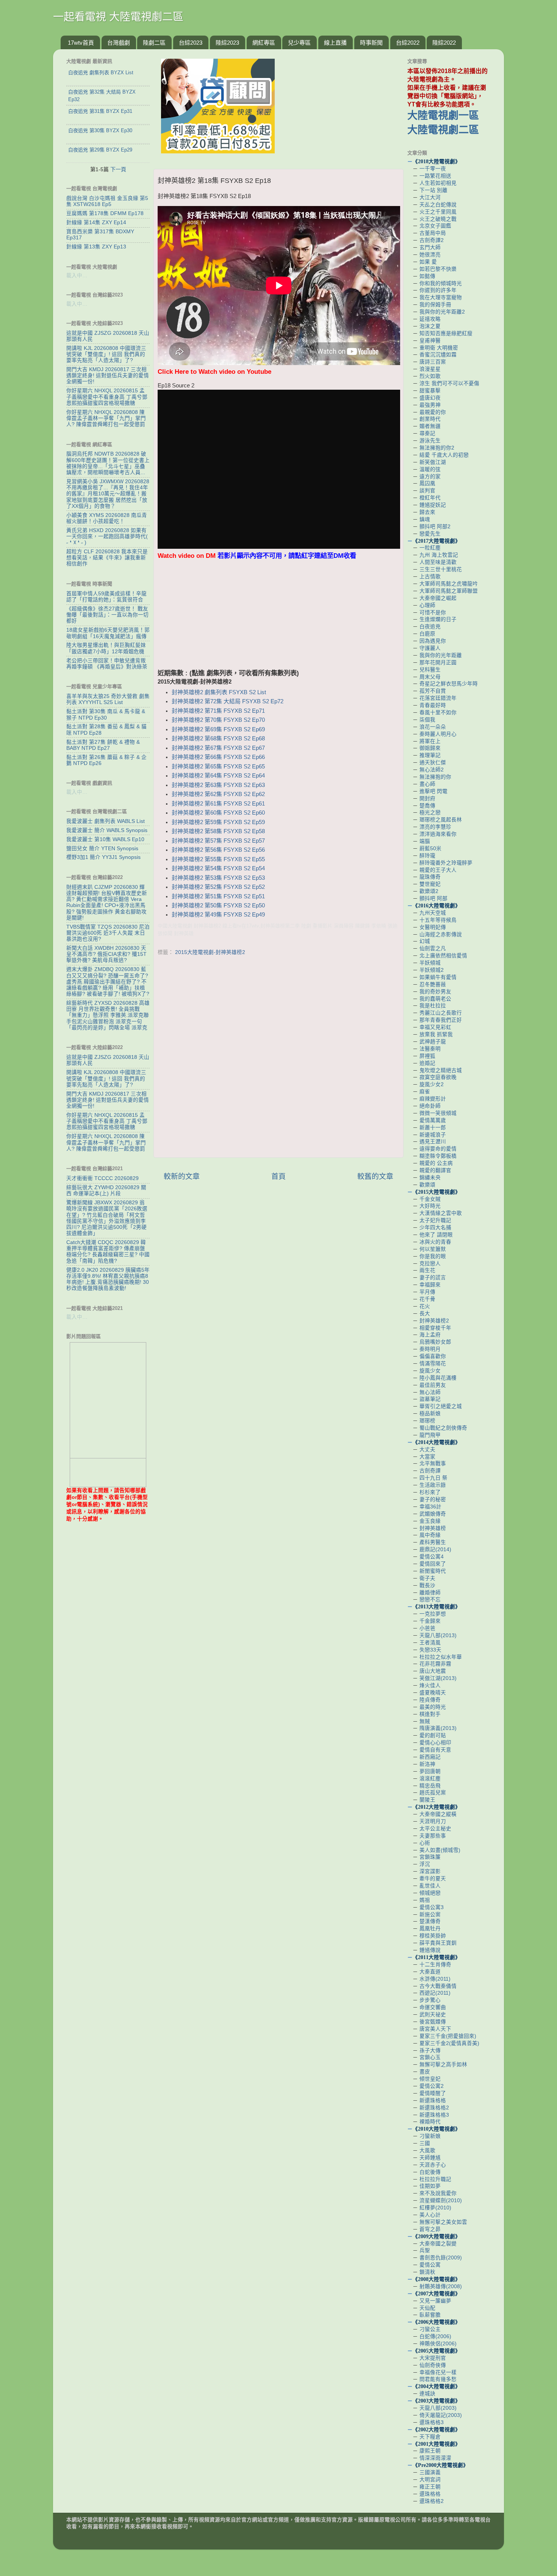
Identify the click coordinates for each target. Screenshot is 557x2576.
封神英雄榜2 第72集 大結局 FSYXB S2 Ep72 (228, 701)
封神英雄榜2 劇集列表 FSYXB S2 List (219, 692)
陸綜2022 (444, 43)
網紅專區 (264, 43)
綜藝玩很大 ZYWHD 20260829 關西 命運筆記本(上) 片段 (106, 1190)
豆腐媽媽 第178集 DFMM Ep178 (105, 213)
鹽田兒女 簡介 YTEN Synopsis (102, 849)
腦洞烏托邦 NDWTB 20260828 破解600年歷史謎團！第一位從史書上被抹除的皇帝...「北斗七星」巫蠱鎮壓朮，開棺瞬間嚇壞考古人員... (108, 463)
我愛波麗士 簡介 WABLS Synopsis (107, 830)
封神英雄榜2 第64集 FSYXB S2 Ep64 (218, 776)
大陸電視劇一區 (443, 116)
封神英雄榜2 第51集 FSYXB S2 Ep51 (218, 896)
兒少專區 (299, 43)
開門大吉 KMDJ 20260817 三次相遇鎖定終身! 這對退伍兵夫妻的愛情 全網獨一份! (108, 375)
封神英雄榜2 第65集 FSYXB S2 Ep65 (218, 767)
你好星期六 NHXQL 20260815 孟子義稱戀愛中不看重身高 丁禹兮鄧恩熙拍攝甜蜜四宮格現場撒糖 (107, 397)
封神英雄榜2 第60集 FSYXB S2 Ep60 (218, 813)
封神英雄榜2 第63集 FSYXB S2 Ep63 (218, 785)
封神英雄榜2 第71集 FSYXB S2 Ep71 (218, 711)
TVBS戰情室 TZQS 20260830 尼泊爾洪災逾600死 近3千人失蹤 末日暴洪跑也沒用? (108, 933)
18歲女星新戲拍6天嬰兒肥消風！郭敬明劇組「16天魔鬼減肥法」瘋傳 (108, 633)
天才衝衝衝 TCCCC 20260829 (102, 1178)
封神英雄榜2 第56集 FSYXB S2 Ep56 (218, 850)
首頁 (278, 1176)
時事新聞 (371, 43)
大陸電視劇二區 (443, 130)
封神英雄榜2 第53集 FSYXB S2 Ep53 (218, 878)
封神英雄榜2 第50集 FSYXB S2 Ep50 (218, 906)
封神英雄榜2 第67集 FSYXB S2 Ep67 (218, 748)
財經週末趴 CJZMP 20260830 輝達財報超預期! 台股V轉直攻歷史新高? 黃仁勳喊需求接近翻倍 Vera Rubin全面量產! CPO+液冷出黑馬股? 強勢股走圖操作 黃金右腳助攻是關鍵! (107, 902)
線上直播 (335, 43)
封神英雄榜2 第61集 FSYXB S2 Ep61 (218, 804)
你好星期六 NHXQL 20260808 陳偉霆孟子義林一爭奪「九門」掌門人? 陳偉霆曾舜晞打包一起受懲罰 (106, 418)
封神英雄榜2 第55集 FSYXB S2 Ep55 (218, 859)
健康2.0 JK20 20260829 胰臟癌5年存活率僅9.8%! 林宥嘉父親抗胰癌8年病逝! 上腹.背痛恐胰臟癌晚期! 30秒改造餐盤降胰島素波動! (108, 1279)
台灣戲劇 (119, 43)
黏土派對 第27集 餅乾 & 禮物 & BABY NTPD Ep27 (103, 745)
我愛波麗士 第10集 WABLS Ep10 (105, 839)
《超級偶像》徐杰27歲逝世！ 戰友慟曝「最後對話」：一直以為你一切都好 (107, 615)
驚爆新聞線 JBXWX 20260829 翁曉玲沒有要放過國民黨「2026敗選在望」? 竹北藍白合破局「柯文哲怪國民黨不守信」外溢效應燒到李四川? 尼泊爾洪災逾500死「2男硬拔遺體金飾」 (107, 1218)
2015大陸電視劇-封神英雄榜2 (210, 952)
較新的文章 (182, 1176)
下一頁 (118, 169)
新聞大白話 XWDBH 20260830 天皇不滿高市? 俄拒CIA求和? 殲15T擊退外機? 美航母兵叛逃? (106, 954)
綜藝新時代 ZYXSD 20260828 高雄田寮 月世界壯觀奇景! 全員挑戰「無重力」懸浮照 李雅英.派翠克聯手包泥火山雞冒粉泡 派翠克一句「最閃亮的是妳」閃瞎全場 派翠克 (108, 1015)
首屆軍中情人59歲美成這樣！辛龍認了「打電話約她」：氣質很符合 (106, 597)
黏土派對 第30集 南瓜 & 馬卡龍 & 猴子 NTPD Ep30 (106, 714)
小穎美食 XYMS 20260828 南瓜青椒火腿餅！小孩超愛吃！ (107, 518)
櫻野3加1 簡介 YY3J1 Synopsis (103, 857)
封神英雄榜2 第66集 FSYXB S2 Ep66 (218, 757)
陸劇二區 (154, 43)
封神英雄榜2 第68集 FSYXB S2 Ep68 (218, 738)
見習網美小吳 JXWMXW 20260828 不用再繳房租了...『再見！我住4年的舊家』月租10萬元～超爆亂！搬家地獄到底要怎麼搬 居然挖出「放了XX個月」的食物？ (108, 494)
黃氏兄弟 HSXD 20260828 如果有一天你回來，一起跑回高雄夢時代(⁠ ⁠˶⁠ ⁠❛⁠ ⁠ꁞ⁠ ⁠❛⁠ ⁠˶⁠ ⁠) (107, 536)
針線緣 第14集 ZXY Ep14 (96, 222)
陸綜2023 (227, 43)
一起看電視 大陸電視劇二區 (118, 17)
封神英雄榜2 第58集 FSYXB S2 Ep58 (218, 831)
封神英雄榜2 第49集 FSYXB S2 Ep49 (218, 915)
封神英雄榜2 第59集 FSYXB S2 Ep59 (218, 822)
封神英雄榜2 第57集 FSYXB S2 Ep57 (218, 841)
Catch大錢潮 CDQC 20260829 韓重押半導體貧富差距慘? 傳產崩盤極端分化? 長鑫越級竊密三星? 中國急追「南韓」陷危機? (108, 1252)
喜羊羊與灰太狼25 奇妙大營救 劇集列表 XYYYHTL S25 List (108, 699)
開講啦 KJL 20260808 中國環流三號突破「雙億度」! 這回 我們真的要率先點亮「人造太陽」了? (106, 354)
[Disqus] (278, 1055)
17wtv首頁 (81, 43)
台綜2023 (191, 43)
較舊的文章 (375, 1176)
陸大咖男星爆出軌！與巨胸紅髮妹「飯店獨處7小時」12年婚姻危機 (106, 648)
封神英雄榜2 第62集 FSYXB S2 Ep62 (218, 794)
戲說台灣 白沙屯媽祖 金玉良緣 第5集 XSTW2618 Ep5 (107, 201)
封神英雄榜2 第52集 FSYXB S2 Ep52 (218, 887)
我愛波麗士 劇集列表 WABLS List (106, 821)
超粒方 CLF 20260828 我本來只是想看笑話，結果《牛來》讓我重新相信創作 (107, 558)
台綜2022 (408, 43)
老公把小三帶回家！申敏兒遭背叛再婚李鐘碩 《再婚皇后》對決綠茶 (107, 664)
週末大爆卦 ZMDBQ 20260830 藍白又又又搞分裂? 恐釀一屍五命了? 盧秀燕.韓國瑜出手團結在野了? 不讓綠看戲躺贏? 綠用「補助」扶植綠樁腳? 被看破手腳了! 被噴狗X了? (108, 982)
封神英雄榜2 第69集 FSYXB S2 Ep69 (218, 729)
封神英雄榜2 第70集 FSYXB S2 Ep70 (218, 720)
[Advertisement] (278, 615)
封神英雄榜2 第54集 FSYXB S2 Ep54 (218, 868)
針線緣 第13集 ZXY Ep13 (96, 247)
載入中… (77, 276)
